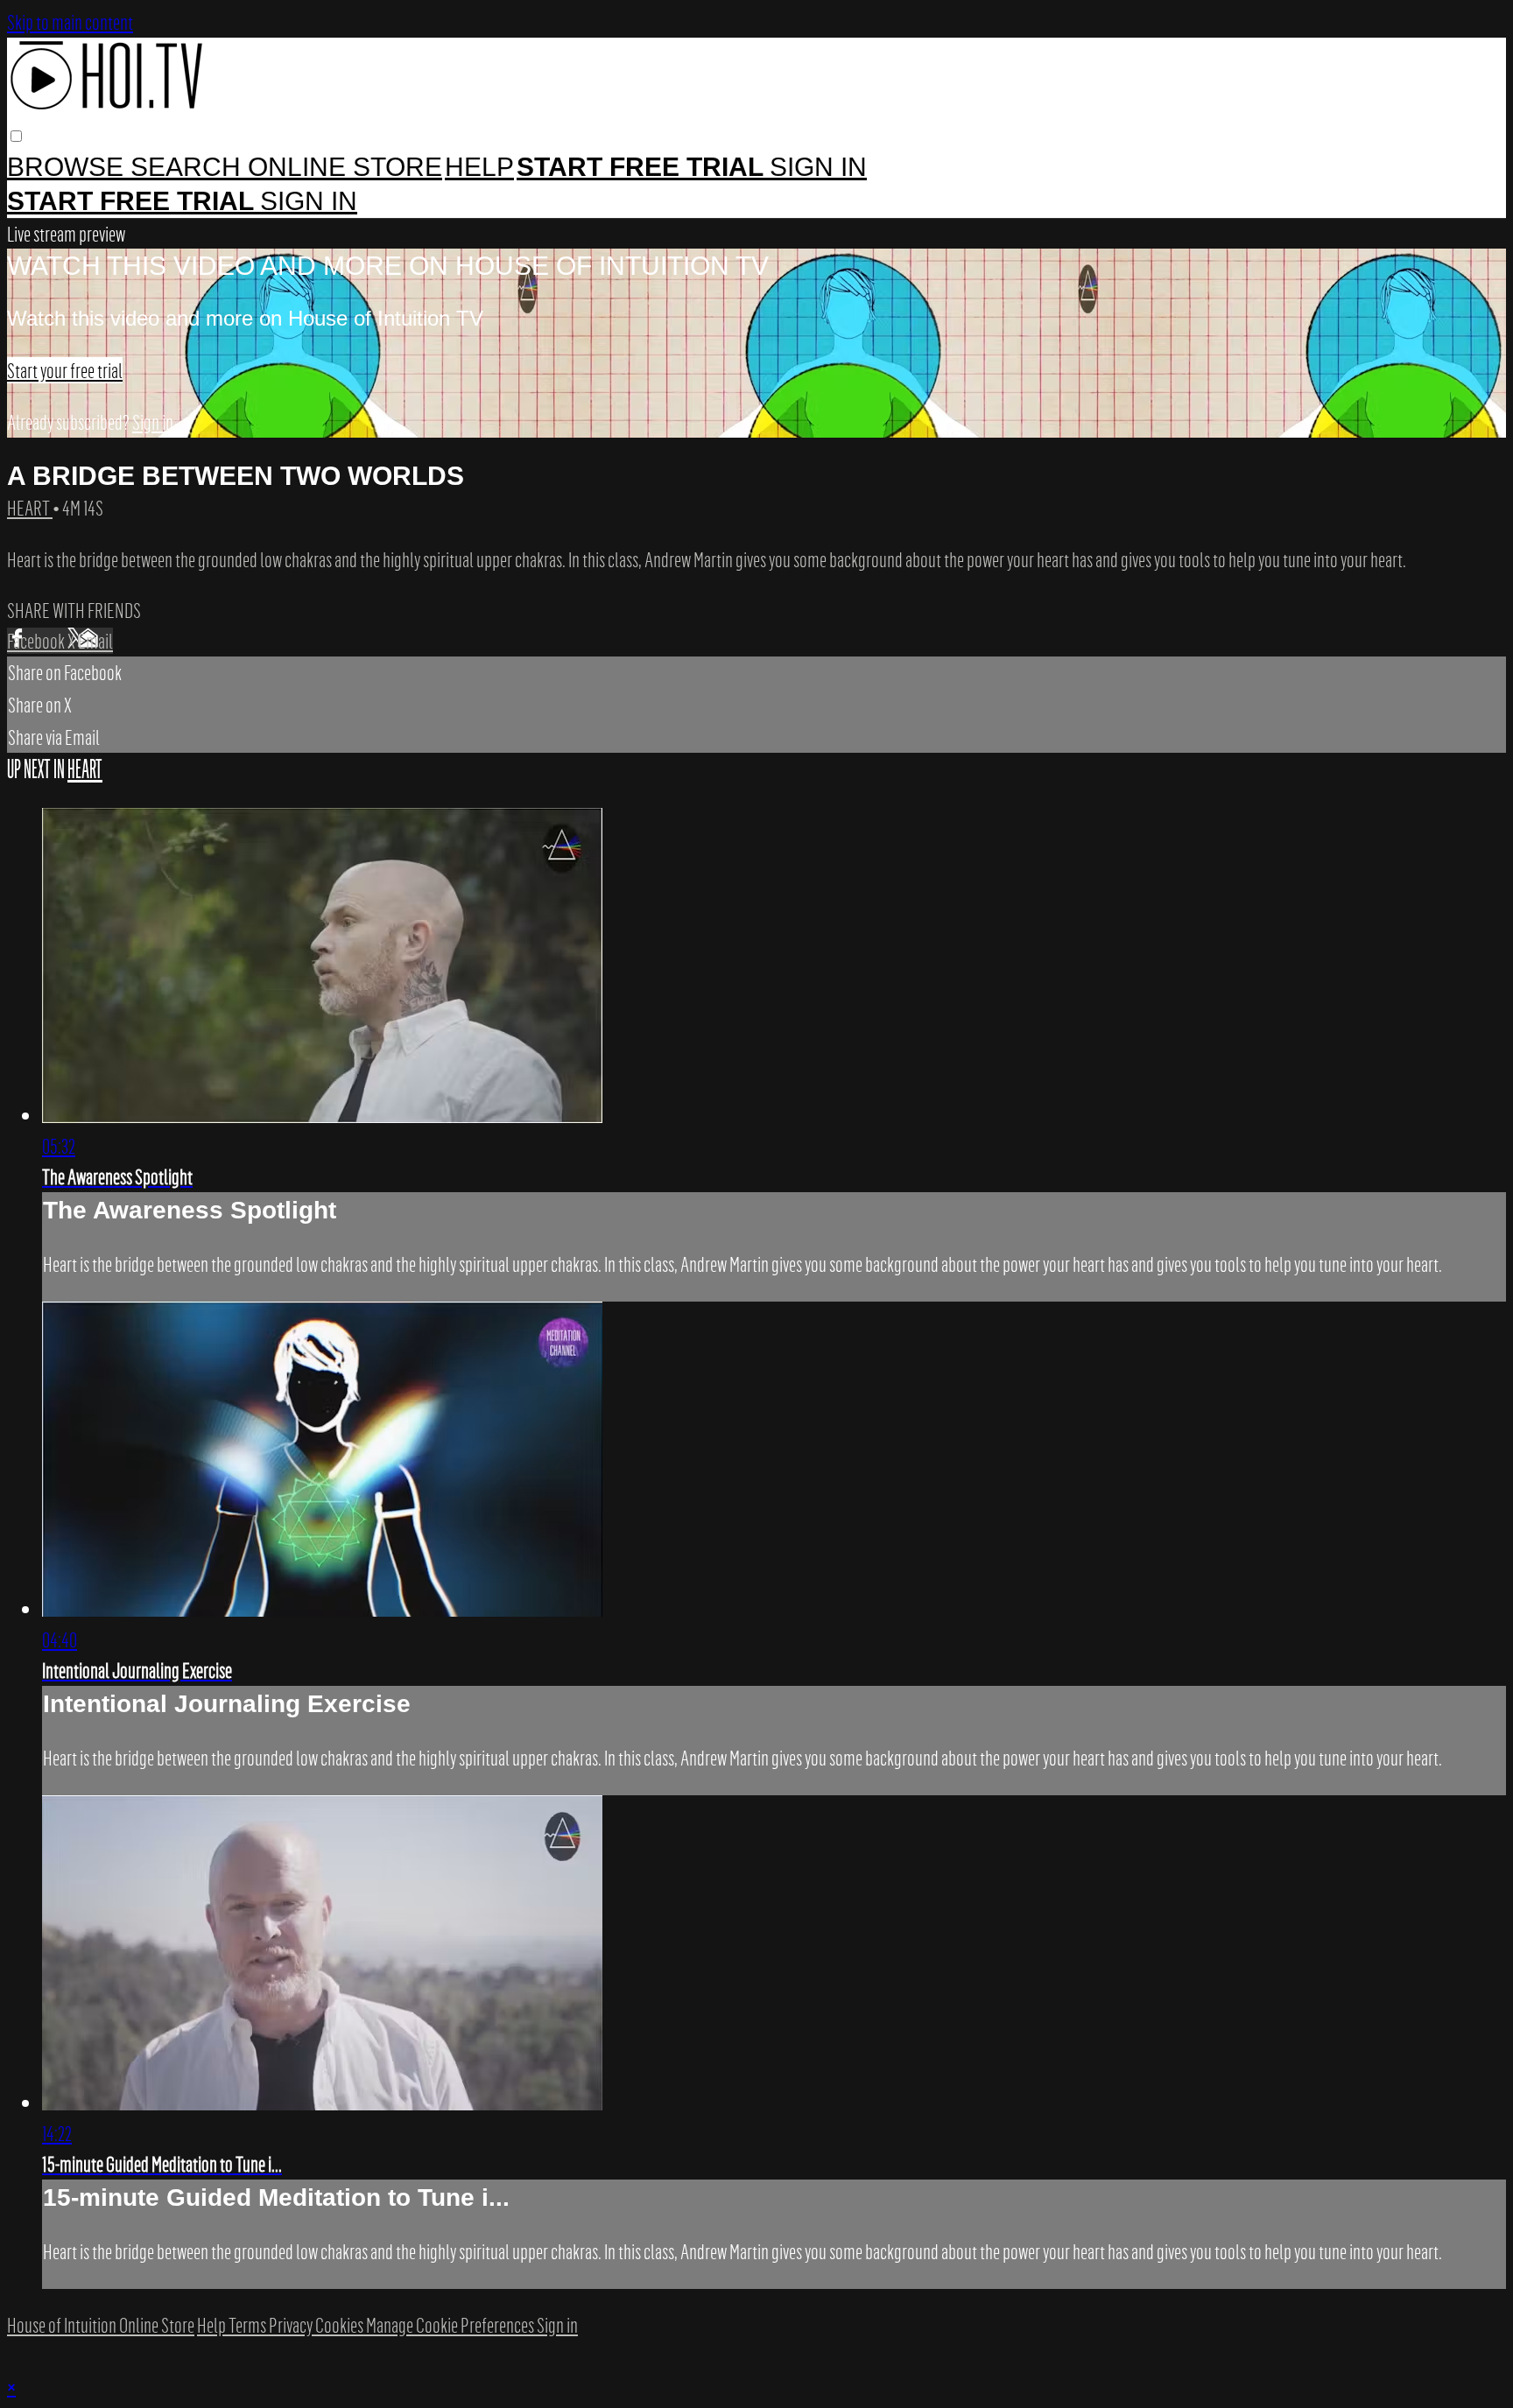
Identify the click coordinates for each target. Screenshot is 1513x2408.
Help (479, 167)
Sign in (818, 167)
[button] (16, 136)
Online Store (345, 167)
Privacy (292, 2325)
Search (189, 167)
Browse (69, 167)
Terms (249, 2325)
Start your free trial (65, 370)
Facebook (37, 641)
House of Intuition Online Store (101, 2325)
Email (95, 641)
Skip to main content (70, 22)
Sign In (309, 201)
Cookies (341, 2325)
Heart (30, 508)
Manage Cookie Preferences (451, 2325)
